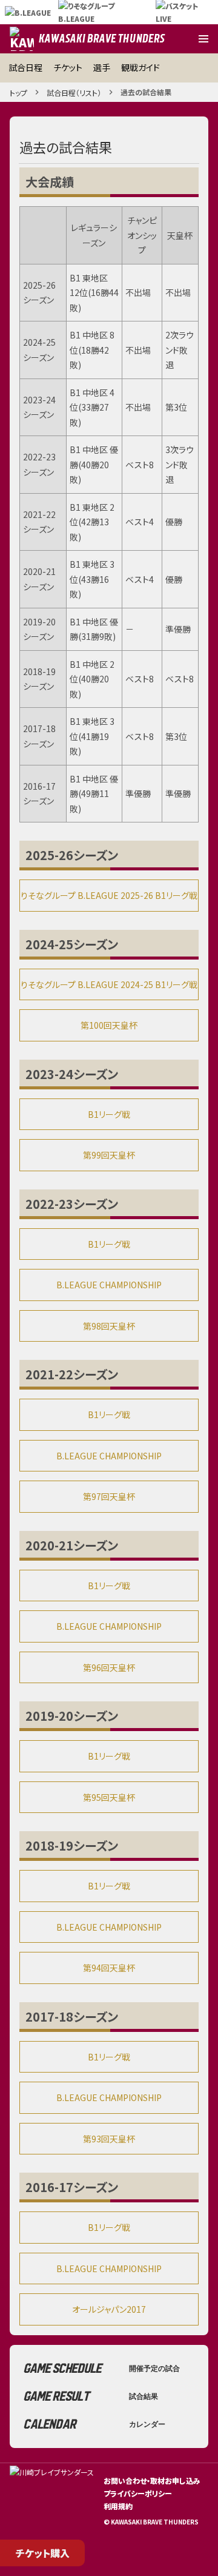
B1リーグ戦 (109, 1114)
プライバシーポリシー (138, 2493)
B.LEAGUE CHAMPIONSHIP (109, 1285)
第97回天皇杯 (109, 1496)
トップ (18, 92)
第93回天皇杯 (109, 2139)
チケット (68, 67)
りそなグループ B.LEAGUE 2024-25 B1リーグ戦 (109, 984)
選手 (102, 67)
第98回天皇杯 (109, 1326)
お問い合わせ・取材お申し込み (152, 2480)
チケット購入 (43, 2553)
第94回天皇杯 (109, 1968)
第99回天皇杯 (109, 1155)
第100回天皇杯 (109, 1025)
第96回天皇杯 (109, 1667)
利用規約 (118, 2506)
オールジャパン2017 (109, 2309)
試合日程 (25, 67)
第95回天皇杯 (109, 1797)
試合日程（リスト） (74, 92)
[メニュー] (203, 39)
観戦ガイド (140, 67)
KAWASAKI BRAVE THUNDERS (102, 39)
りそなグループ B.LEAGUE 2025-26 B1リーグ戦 (109, 895)
